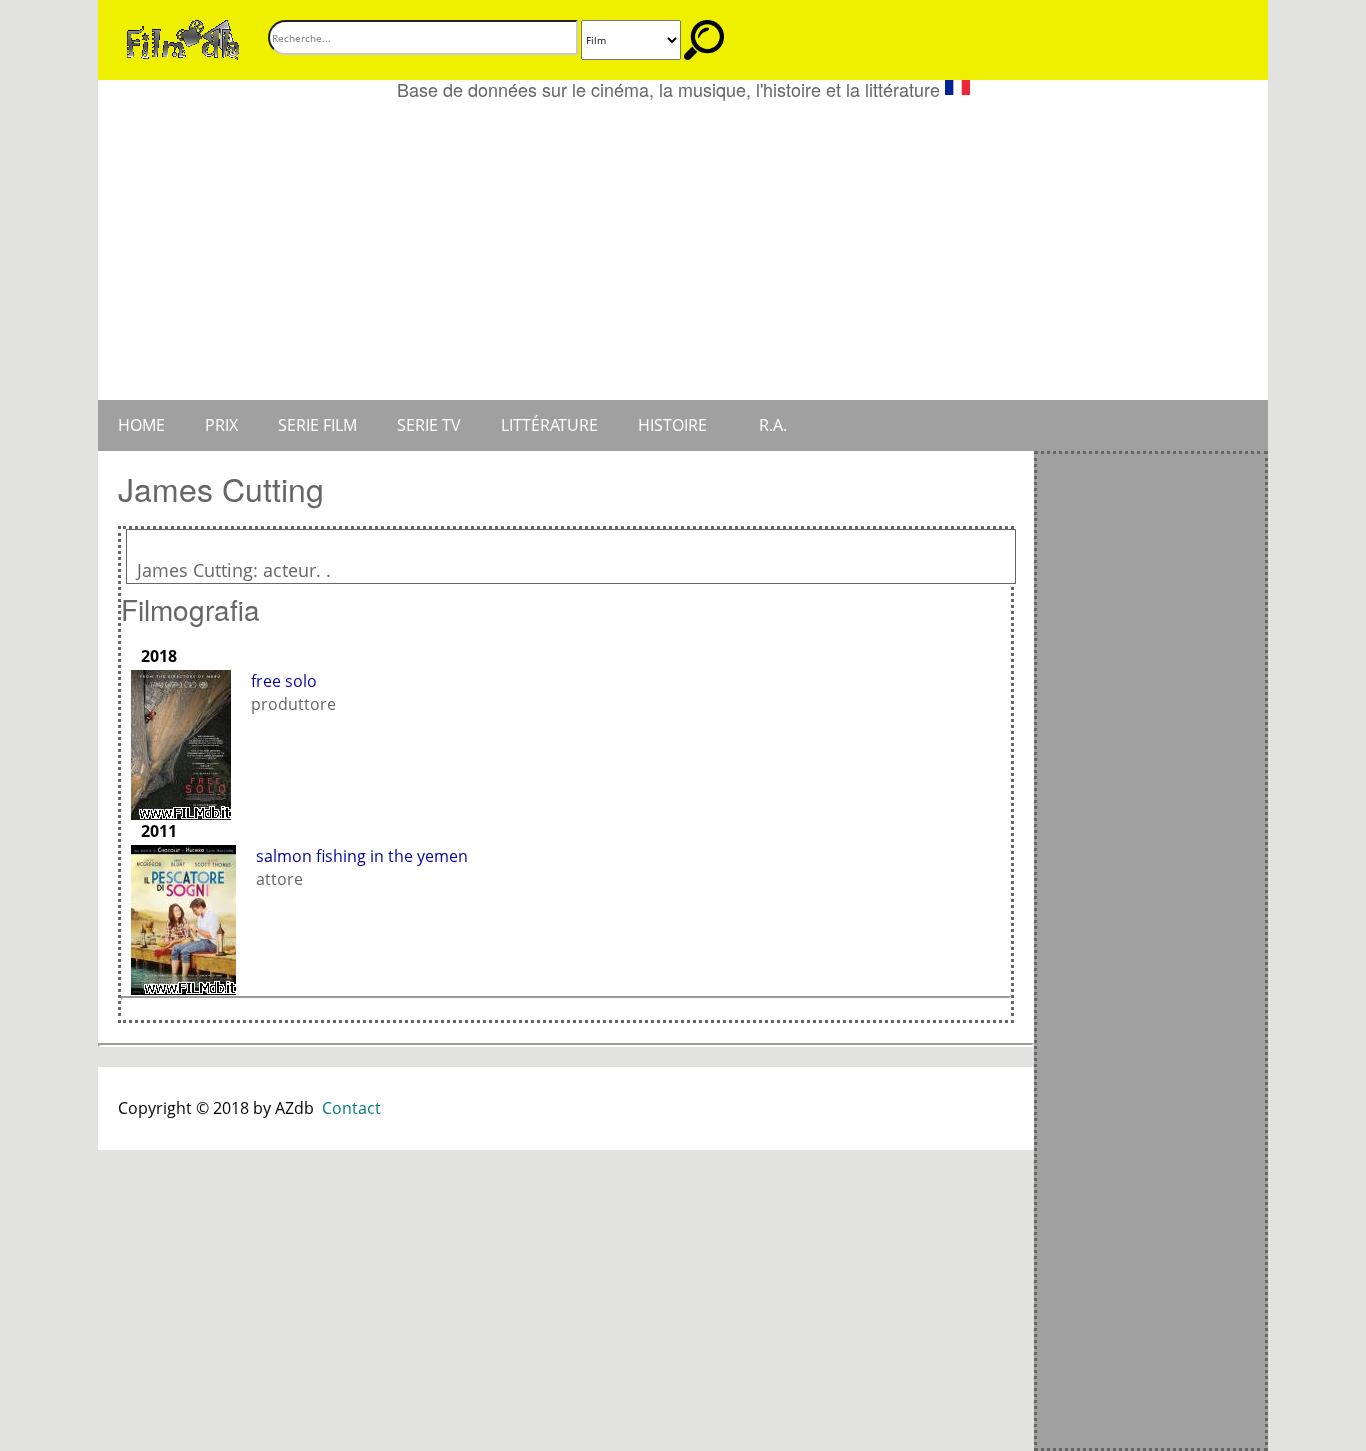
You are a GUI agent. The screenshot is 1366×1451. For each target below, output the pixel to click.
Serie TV (429, 425)
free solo (284, 681)
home (141, 425)
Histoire (672, 425)
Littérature (549, 425)
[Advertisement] (683, 250)
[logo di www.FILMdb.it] (183, 38)
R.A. (773, 425)
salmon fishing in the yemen (362, 856)
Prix (221, 425)
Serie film (317, 425)
